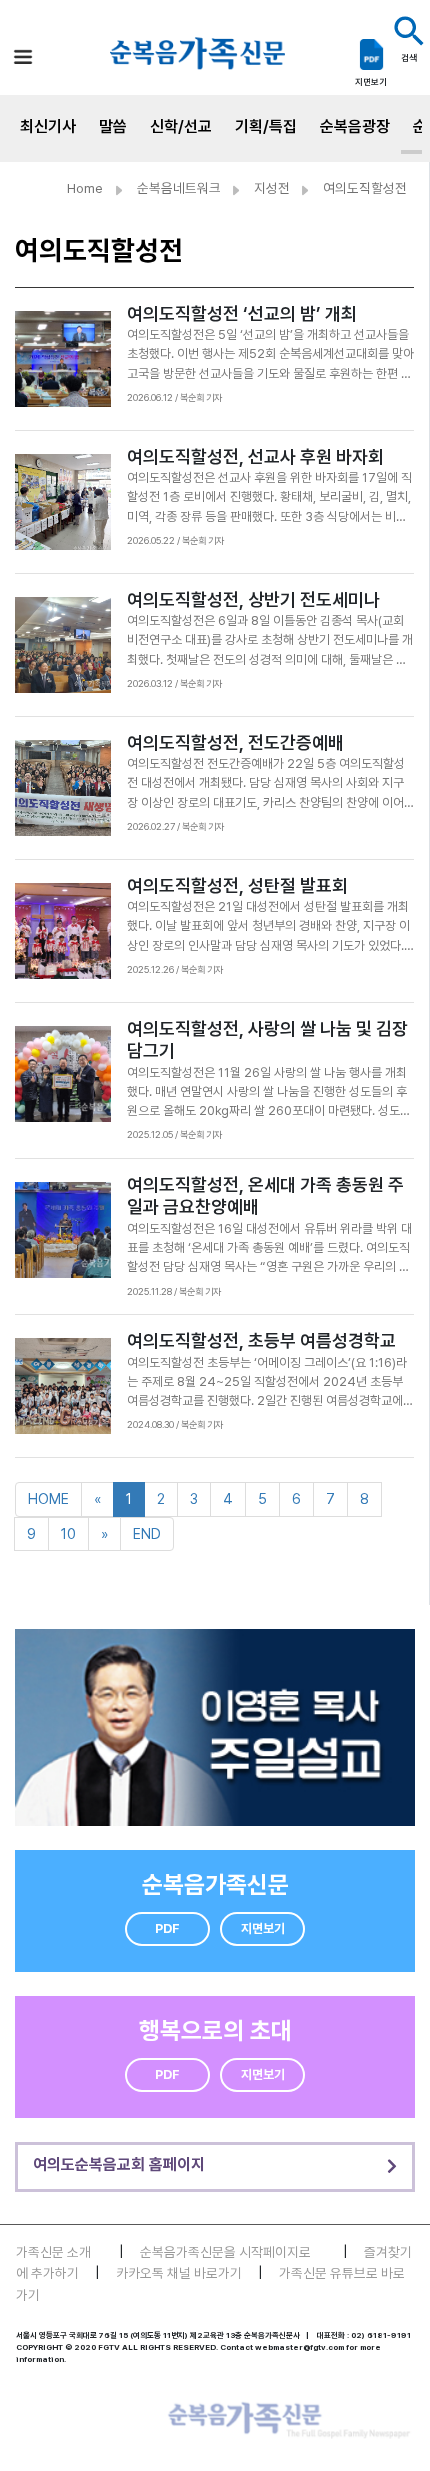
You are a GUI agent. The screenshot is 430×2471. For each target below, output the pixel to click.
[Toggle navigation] (23, 56)
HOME (48, 1498)
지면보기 (263, 1928)
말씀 (113, 126)
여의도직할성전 (365, 188)
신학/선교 (181, 126)
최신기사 (48, 126)
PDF (167, 1928)
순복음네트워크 (179, 188)
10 (68, 1533)
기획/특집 (266, 126)
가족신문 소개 (53, 2252)
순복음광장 (355, 126)
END (147, 1533)
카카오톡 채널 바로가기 (179, 2273)
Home (85, 188)
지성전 (272, 188)
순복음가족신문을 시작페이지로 (225, 2252)
